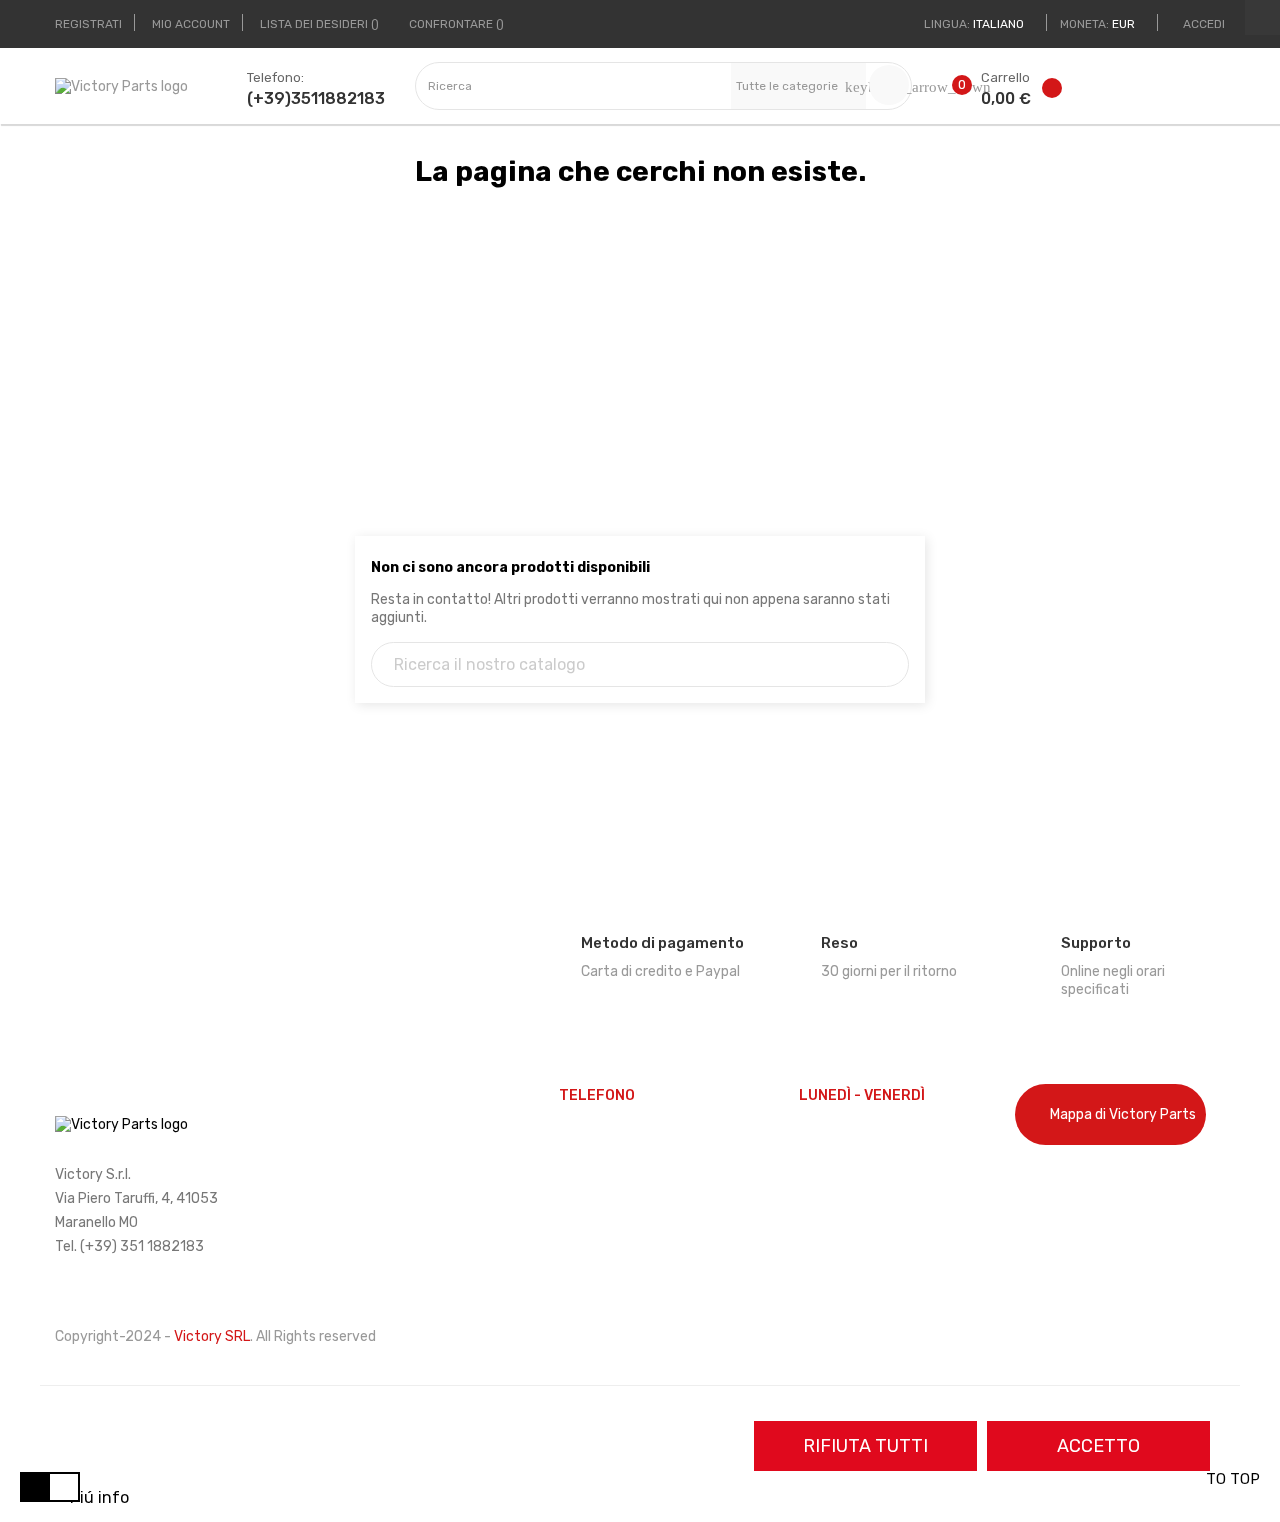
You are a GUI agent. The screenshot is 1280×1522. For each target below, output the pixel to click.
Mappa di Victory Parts (1123, 1114)
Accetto (1098, 1446)
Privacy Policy (1060, 1220)
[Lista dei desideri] (1055, 92)
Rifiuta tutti (865, 1446)
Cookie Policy (1057, 1186)
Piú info (99, 1497)
